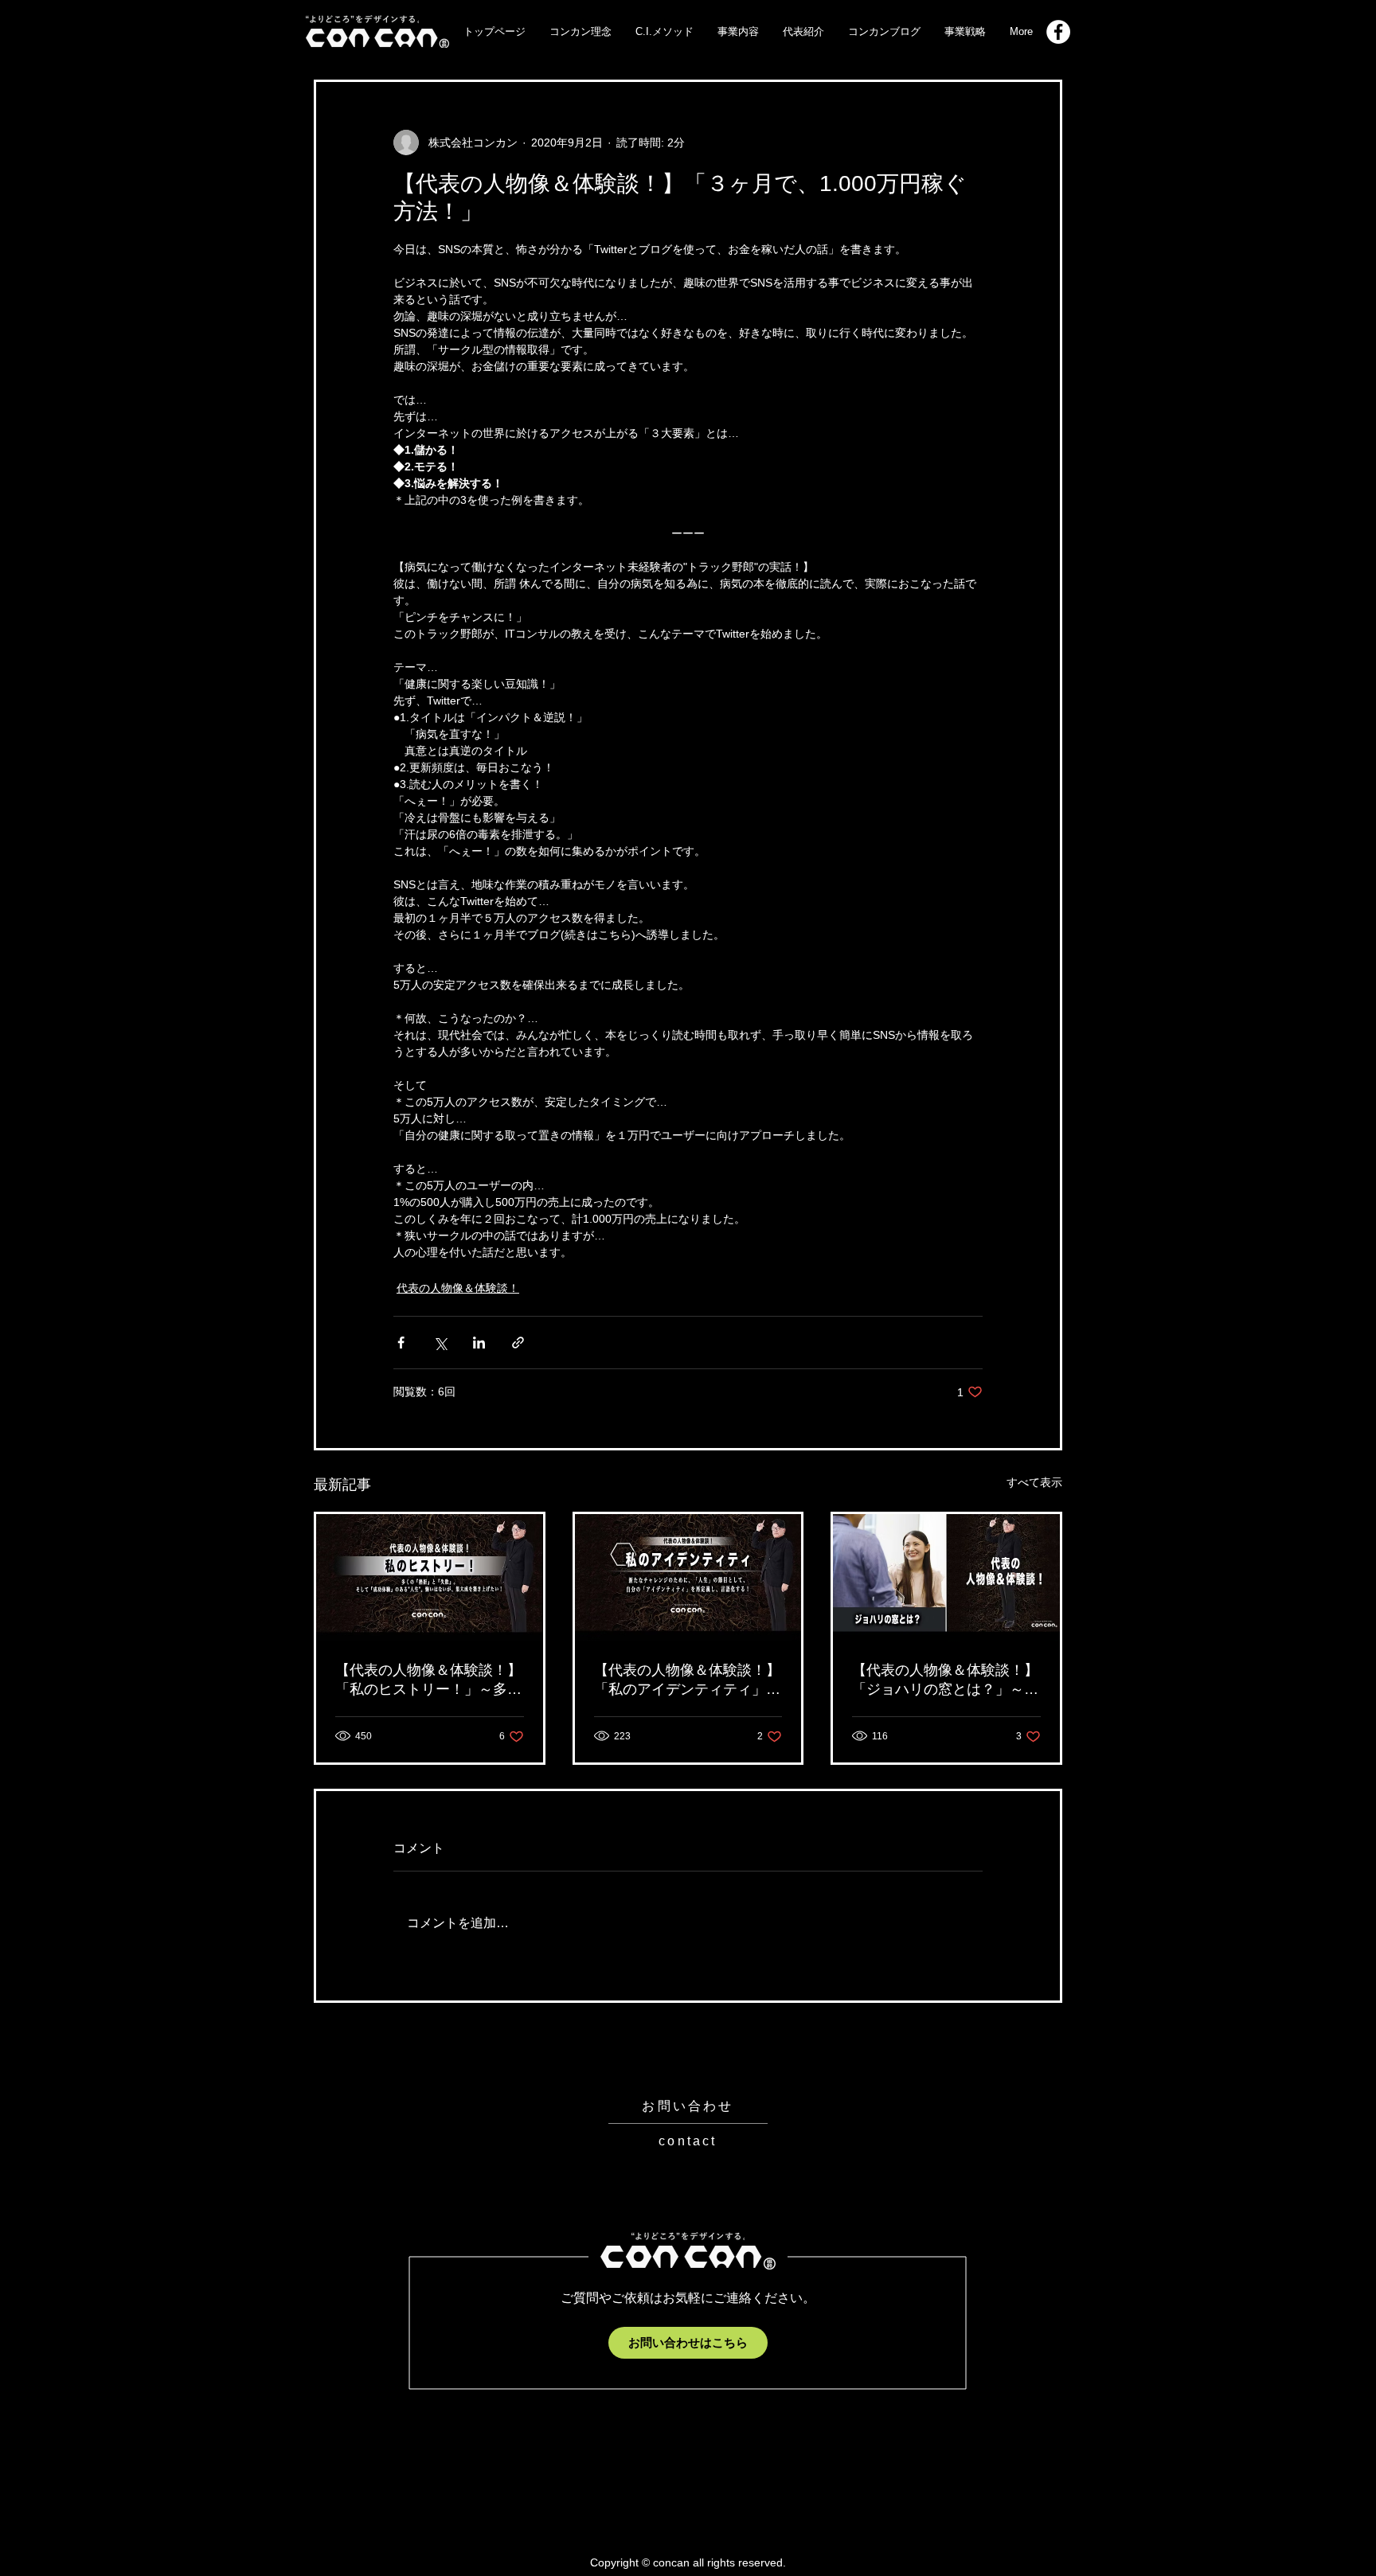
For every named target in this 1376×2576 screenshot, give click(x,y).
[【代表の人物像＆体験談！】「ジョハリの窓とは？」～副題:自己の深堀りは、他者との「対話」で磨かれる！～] (946, 1578)
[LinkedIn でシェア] (479, 1343)
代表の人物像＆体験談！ (458, 1288)
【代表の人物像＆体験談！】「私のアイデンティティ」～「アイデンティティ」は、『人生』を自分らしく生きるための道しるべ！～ (687, 1680)
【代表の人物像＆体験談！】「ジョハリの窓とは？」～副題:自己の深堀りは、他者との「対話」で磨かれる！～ (945, 1680)
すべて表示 (1034, 1482)
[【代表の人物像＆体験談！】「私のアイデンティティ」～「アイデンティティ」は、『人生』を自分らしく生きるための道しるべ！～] (688, 1578)
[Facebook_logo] (1058, 32)
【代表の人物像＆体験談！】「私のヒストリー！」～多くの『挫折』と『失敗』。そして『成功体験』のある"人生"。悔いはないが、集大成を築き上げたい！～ (428, 1680)
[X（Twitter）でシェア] (440, 1343)
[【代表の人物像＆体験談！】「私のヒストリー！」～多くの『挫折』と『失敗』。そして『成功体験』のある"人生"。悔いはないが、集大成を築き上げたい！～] (430, 1578)
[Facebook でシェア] (401, 1343)
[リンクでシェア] (518, 1343)
